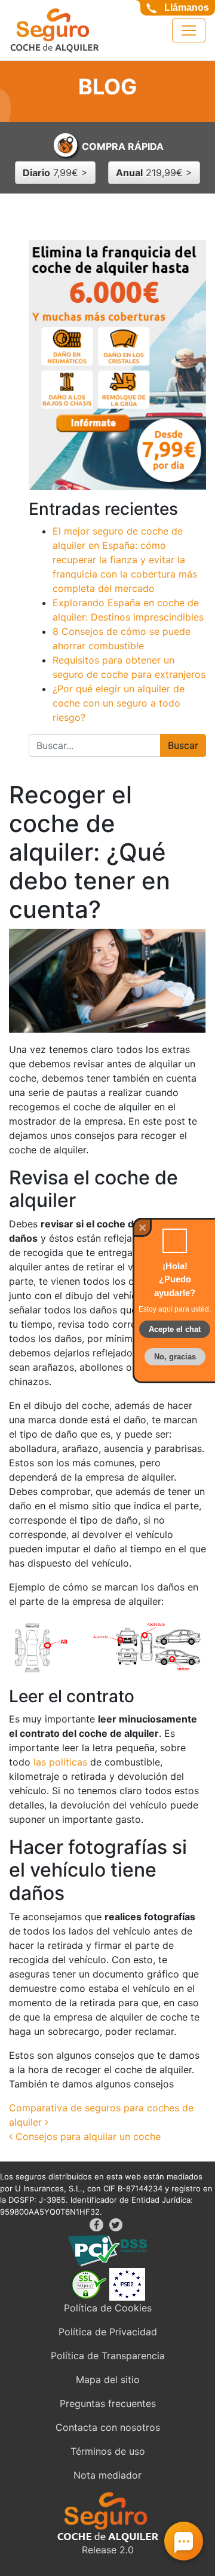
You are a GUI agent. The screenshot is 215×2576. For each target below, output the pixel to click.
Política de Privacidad (108, 2332)
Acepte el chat (175, 1329)
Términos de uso (108, 2451)
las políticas (60, 1762)
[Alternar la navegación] (189, 30)
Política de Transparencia (108, 2356)
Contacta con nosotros (108, 2427)
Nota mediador (107, 2475)
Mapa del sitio (108, 2380)
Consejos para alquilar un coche (87, 2136)
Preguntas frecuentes (108, 2403)
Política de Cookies (108, 2308)
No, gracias (175, 1357)
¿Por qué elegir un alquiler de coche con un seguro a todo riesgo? (119, 703)
